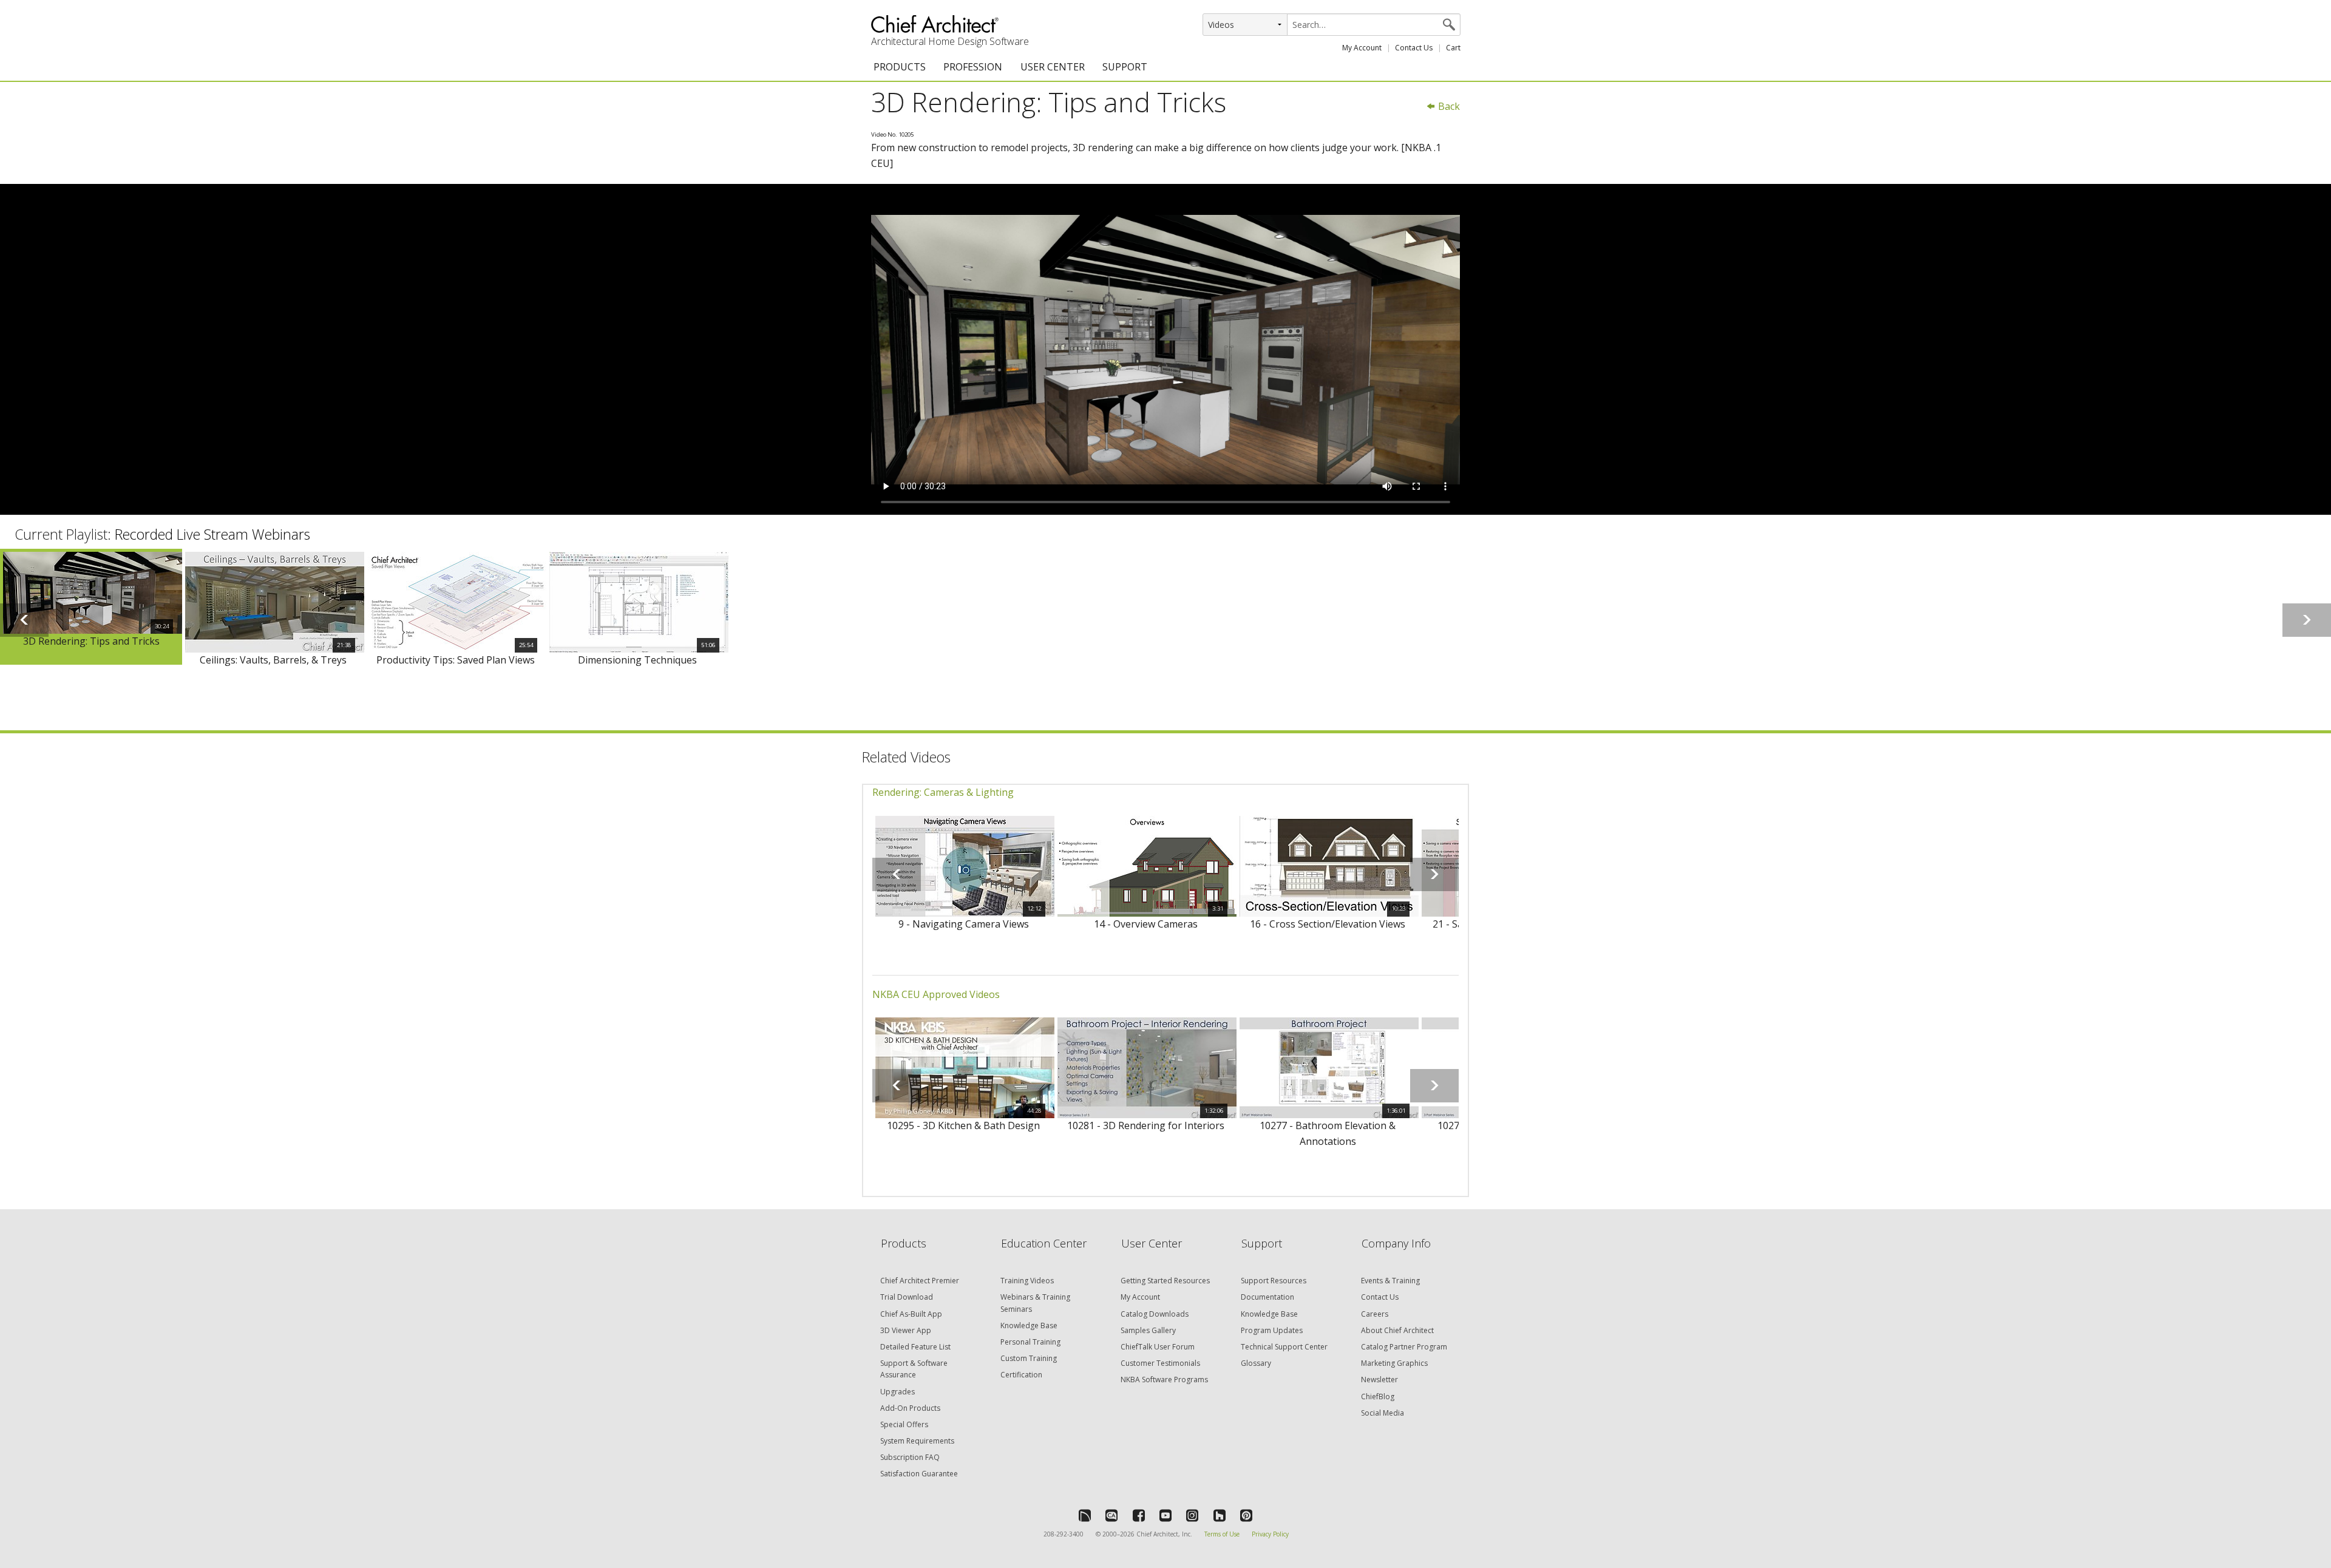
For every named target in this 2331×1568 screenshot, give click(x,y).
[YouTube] (1165, 1515)
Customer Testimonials (1160, 1363)
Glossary (1256, 1363)
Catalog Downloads (1155, 1314)
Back (1448, 106)
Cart (1453, 48)
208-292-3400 (1064, 1534)
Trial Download (907, 1297)
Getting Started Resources (1165, 1281)
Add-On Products (910, 1408)
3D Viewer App (906, 1330)
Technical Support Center (1284, 1347)
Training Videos (1027, 1281)
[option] (91, 607)
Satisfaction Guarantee (919, 1474)
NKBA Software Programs (1164, 1380)
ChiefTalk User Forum (1158, 1347)
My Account (1362, 48)
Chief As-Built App (911, 1314)
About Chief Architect (1397, 1330)
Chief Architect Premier (920, 1281)
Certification (1021, 1375)
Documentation (1267, 1297)
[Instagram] (1192, 1515)
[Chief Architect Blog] (1111, 1515)
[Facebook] (1139, 1515)
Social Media (1383, 1413)
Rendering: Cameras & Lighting (943, 792)
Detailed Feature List (915, 1347)
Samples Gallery (1148, 1330)
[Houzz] (1220, 1515)
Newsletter (1379, 1380)
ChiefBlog (1378, 1397)
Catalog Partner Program (1404, 1347)
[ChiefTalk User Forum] (1085, 1515)
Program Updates (1272, 1330)
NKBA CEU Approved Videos (936, 994)
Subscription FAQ (910, 1457)
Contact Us (1414, 48)
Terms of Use (1222, 1534)
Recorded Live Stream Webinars (212, 534)
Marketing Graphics (1394, 1363)
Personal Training (1030, 1342)
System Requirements (917, 1441)
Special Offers (904, 1424)
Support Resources (1274, 1281)
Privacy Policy (1270, 1534)
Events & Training (1390, 1281)
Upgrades (897, 1392)
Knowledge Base (1029, 1325)
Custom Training (1029, 1358)
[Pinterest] (1246, 1515)
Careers (1375, 1314)
